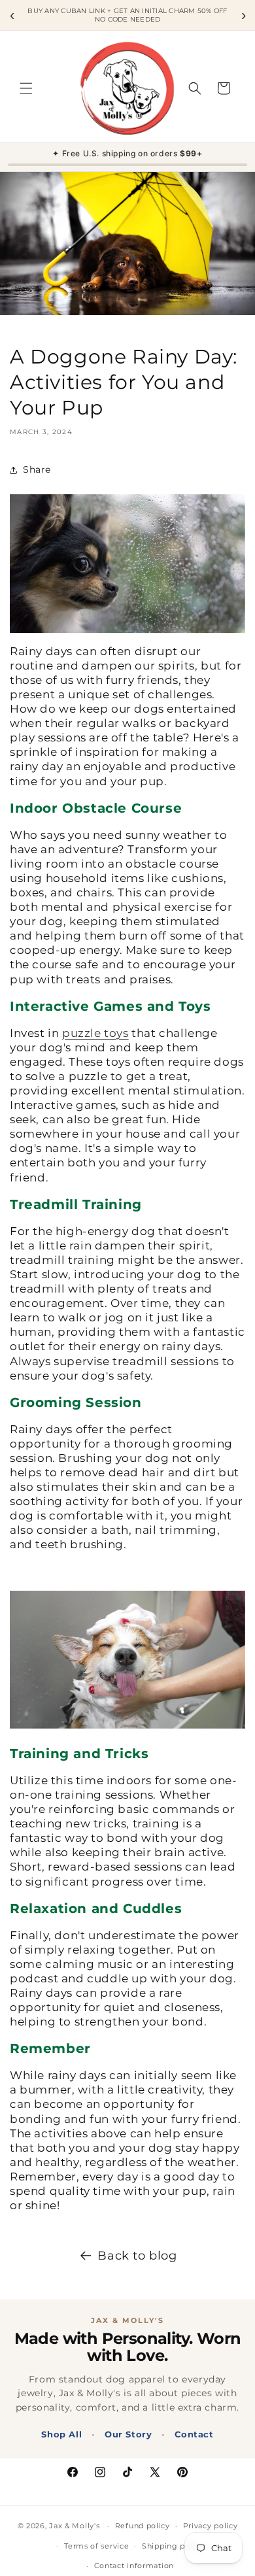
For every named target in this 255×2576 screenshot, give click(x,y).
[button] (26, 88)
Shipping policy (173, 2546)
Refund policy (143, 2526)
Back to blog (137, 2256)
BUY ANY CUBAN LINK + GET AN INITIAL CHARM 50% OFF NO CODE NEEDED (127, 15)
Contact (194, 2434)
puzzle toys (95, 1033)
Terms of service (96, 2546)
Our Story (128, 2434)
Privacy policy (211, 2526)
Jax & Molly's (74, 2526)
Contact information (134, 2566)
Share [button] (37, 469)
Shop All (61, 2434)
